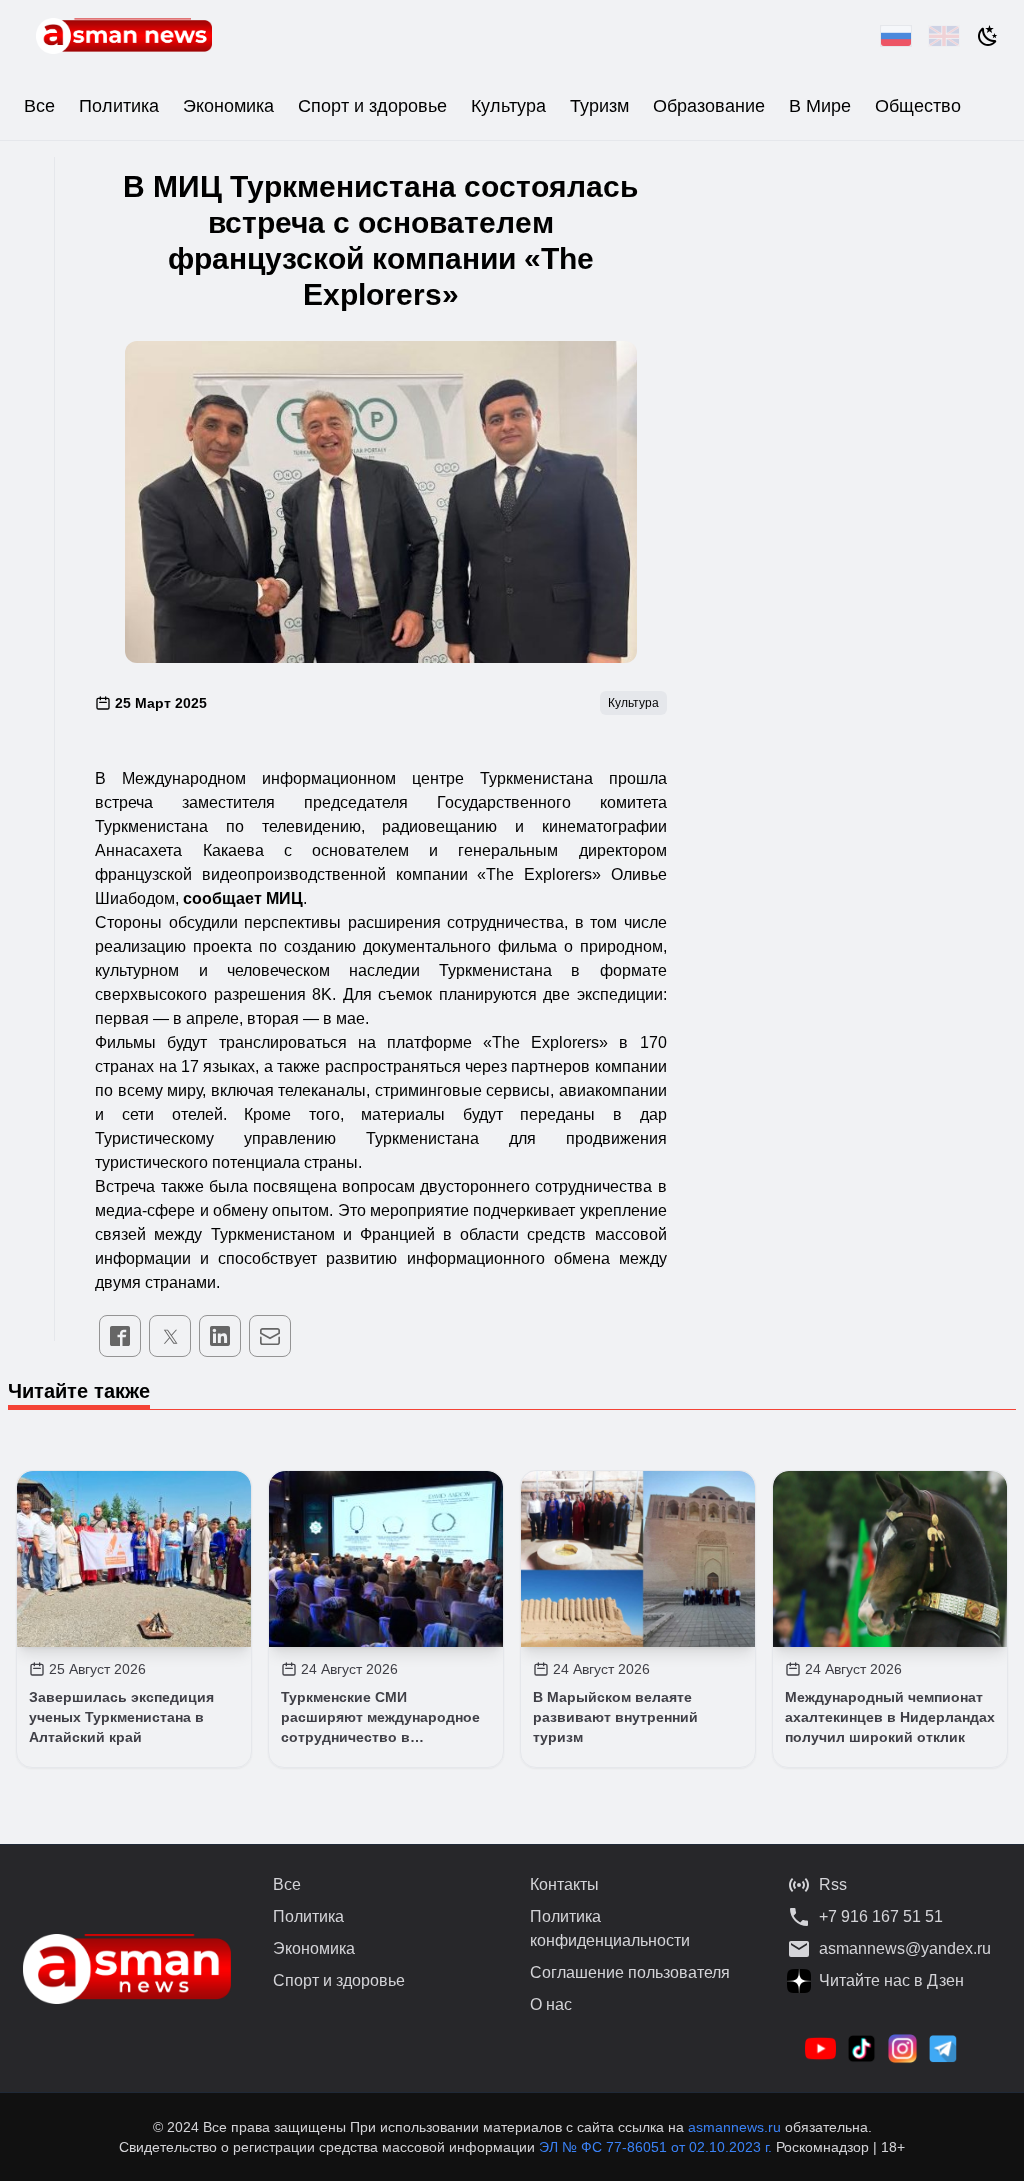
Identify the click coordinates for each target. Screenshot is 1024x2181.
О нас (551, 2004)
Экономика (228, 106)
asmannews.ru (734, 2127)
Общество (918, 106)
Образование (709, 106)
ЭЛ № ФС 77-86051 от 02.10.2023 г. (657, 2147)
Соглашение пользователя (630, 1972)
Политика (119, 106)
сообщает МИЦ (243, 898)
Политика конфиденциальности (610, 1928)
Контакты (564, 1884)
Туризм (599, 106)
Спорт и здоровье (372, 106)
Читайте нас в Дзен (891, 1980)
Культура (508, 106)
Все (39, 106)
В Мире (820, 106)
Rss (833, 1884)
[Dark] (988, 36)
